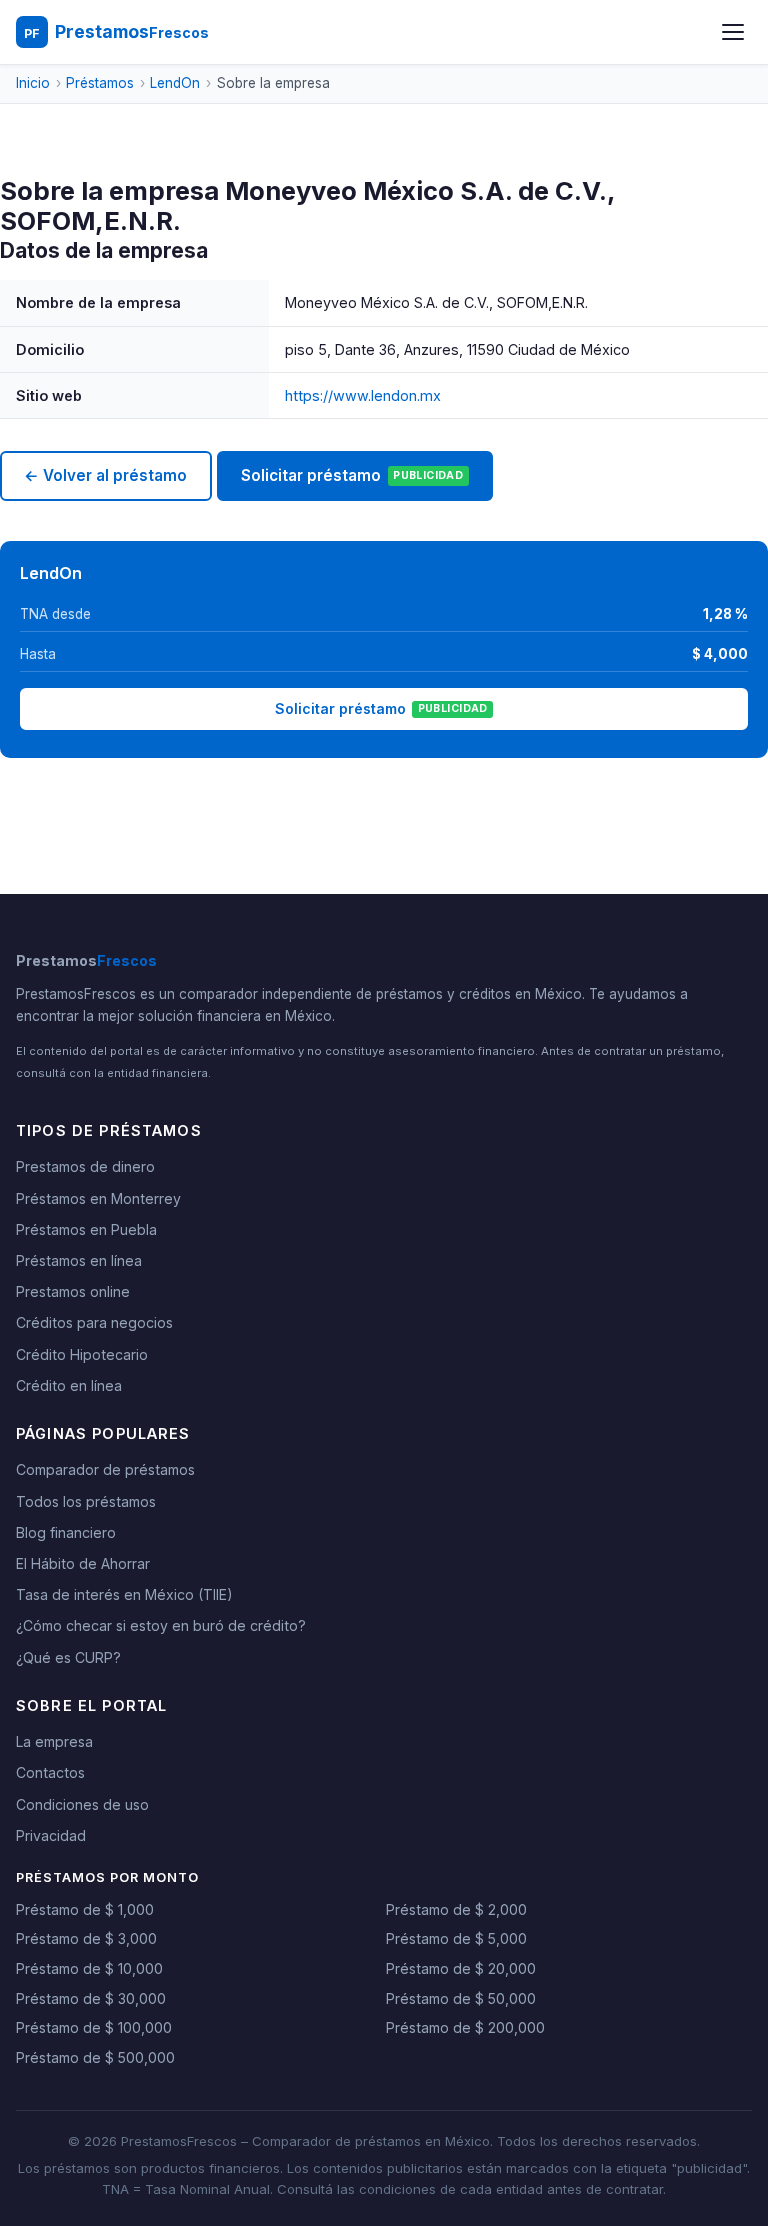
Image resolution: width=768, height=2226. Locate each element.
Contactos (50, 1772)
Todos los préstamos (86, 1501)
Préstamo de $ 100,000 (94, 2027)
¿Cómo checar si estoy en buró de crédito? (161, 1625)
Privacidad (51, 1835)
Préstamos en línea (79, 1260)
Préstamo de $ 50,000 (461, 1998)
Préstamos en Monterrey (98, 1198)
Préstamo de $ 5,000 (456, 1938)
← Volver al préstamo (105, 475)
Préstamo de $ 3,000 (86, 1938)
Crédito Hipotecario (82, 1354)
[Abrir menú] (733, 32)
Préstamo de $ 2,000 (456, 1909)
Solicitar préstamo (352, 475)
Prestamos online (73, 1291)
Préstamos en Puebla (86, 1229)
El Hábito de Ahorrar (83, 1563)
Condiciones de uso (82, 1804)
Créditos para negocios (94, 1322)
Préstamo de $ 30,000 (91, 1998)
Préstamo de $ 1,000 (85, 1909)
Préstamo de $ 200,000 (465, 2027)
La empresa (54, 1741)
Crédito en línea (69, 1385)
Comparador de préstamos (105, 1469)
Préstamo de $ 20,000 (461, 1968)
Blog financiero (66, 1532)
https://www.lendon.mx (363, 395)
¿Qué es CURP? (68, 1657)
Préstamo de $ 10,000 (89, 1968)
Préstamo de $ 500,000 (95, 2057)
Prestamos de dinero (85, 1166)
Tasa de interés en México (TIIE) (124, 1594)
